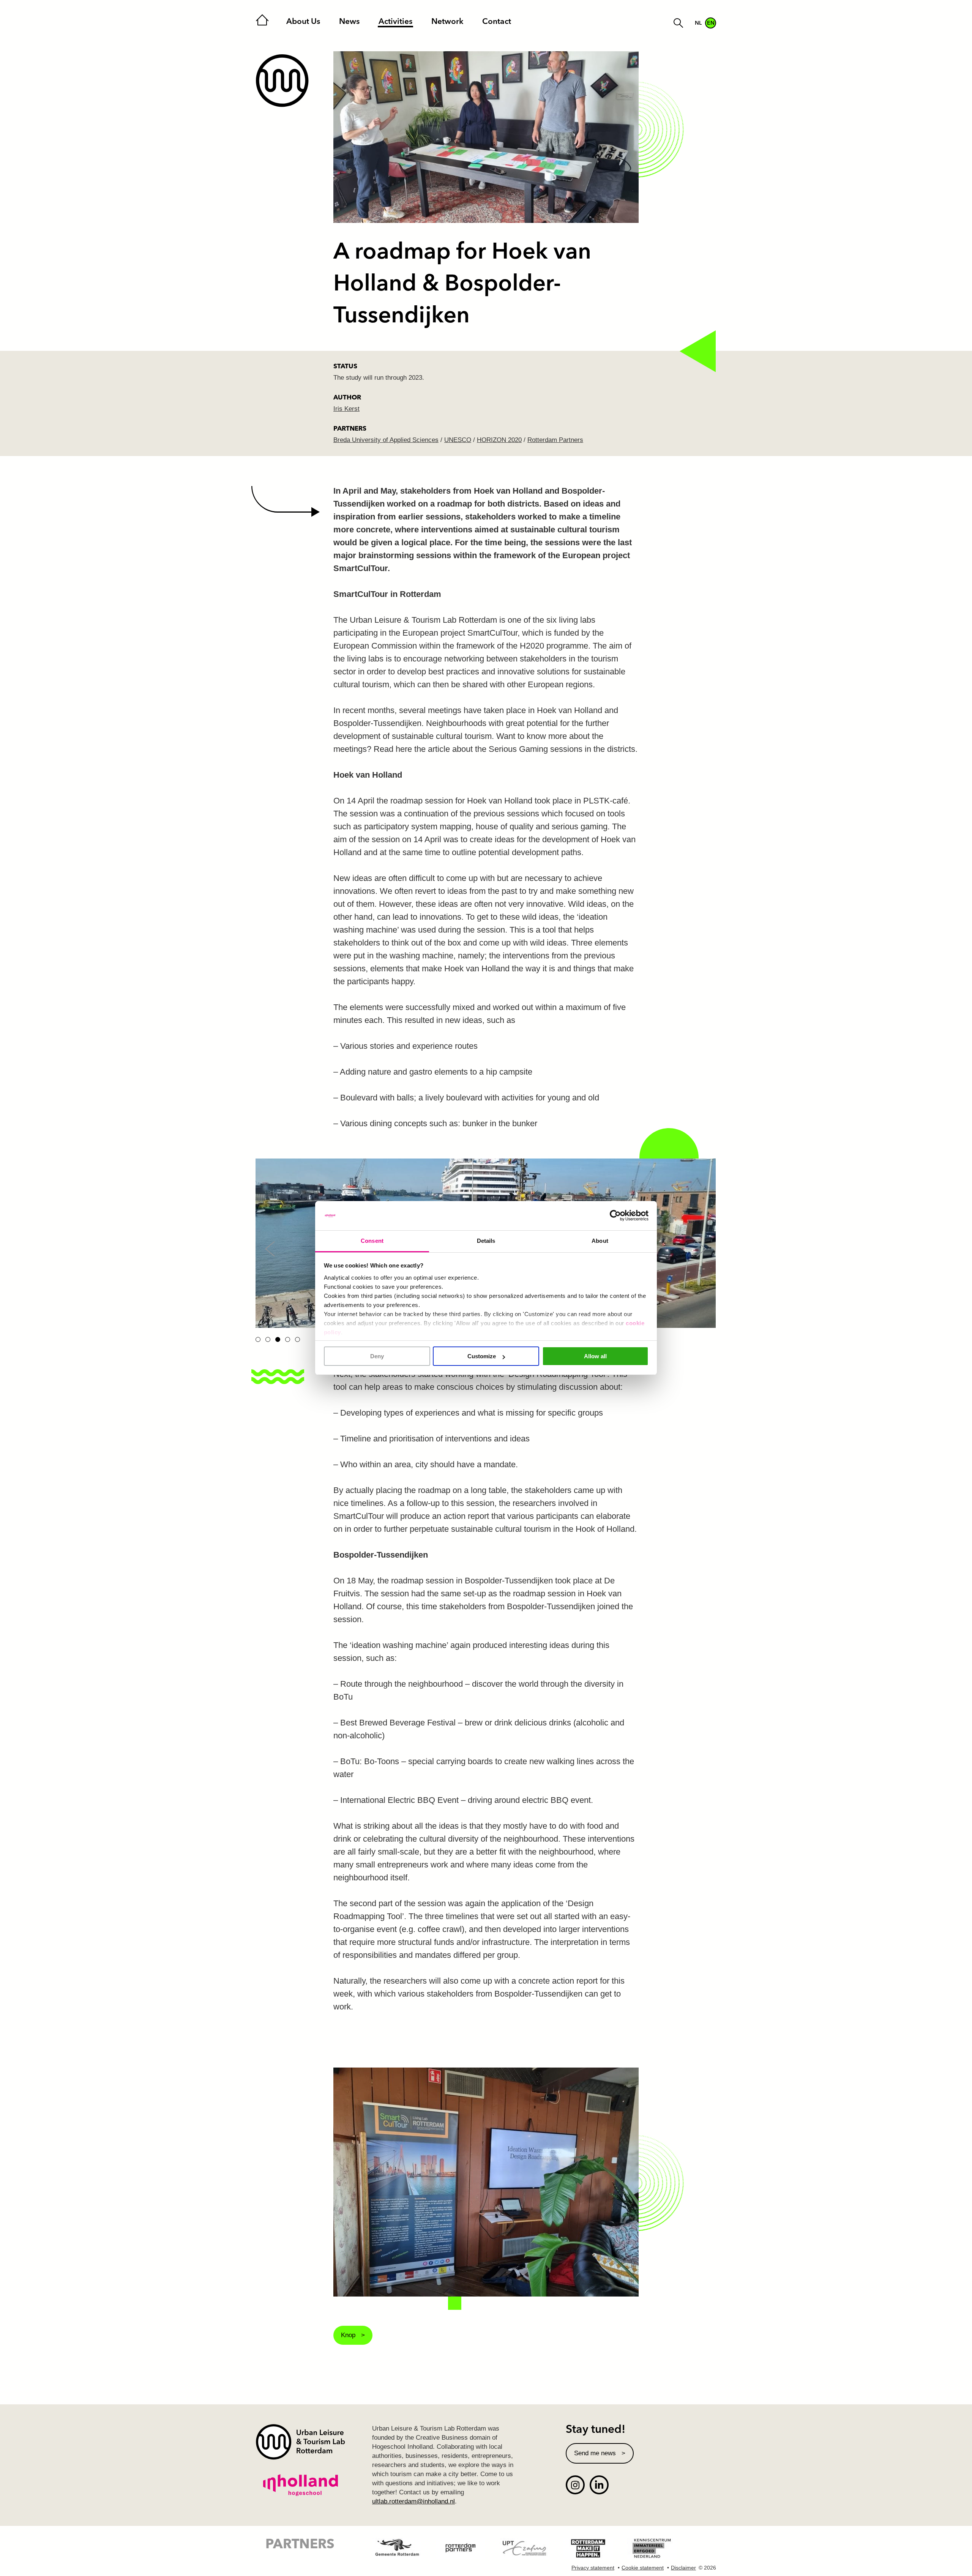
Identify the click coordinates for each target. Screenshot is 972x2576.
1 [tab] (258, 1339)
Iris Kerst (346, 409)
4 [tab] (288, 1339)
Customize (482, 1356)
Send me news (595, 2453)
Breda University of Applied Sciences (386, 440)
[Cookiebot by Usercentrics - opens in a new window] (615, 1216)
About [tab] (600, 1241)
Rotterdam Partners (555, 440)
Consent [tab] (372, 1241)
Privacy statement (593, 2568)
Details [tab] (486, 1241)
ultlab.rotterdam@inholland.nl (413, 2501)
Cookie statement (643, 2568)
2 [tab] (268, 1339)
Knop (348, 2335)
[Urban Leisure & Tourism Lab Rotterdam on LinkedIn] (599, 2485)
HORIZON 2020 (499, 440)
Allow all (595, 1356)
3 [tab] (278, 1339)
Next (701, 1249)
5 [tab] (297, 1339)
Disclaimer (683, 2568)
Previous (270, 1249)
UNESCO (458, 440)
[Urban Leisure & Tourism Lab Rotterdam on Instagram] (575, 2485)
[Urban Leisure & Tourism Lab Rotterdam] (282, 81)
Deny (377, 1356)
